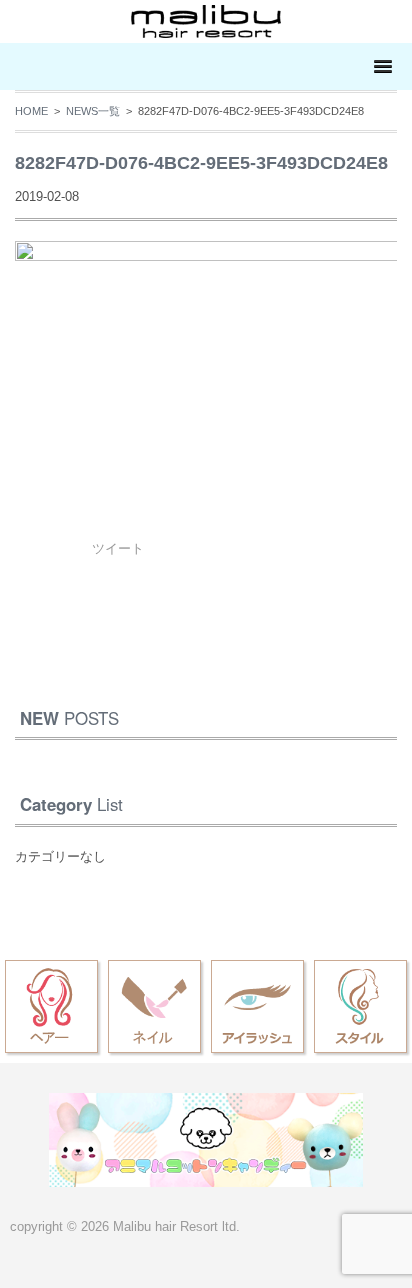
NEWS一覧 (93, 111)
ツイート (118, 548)
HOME (31, 111)
